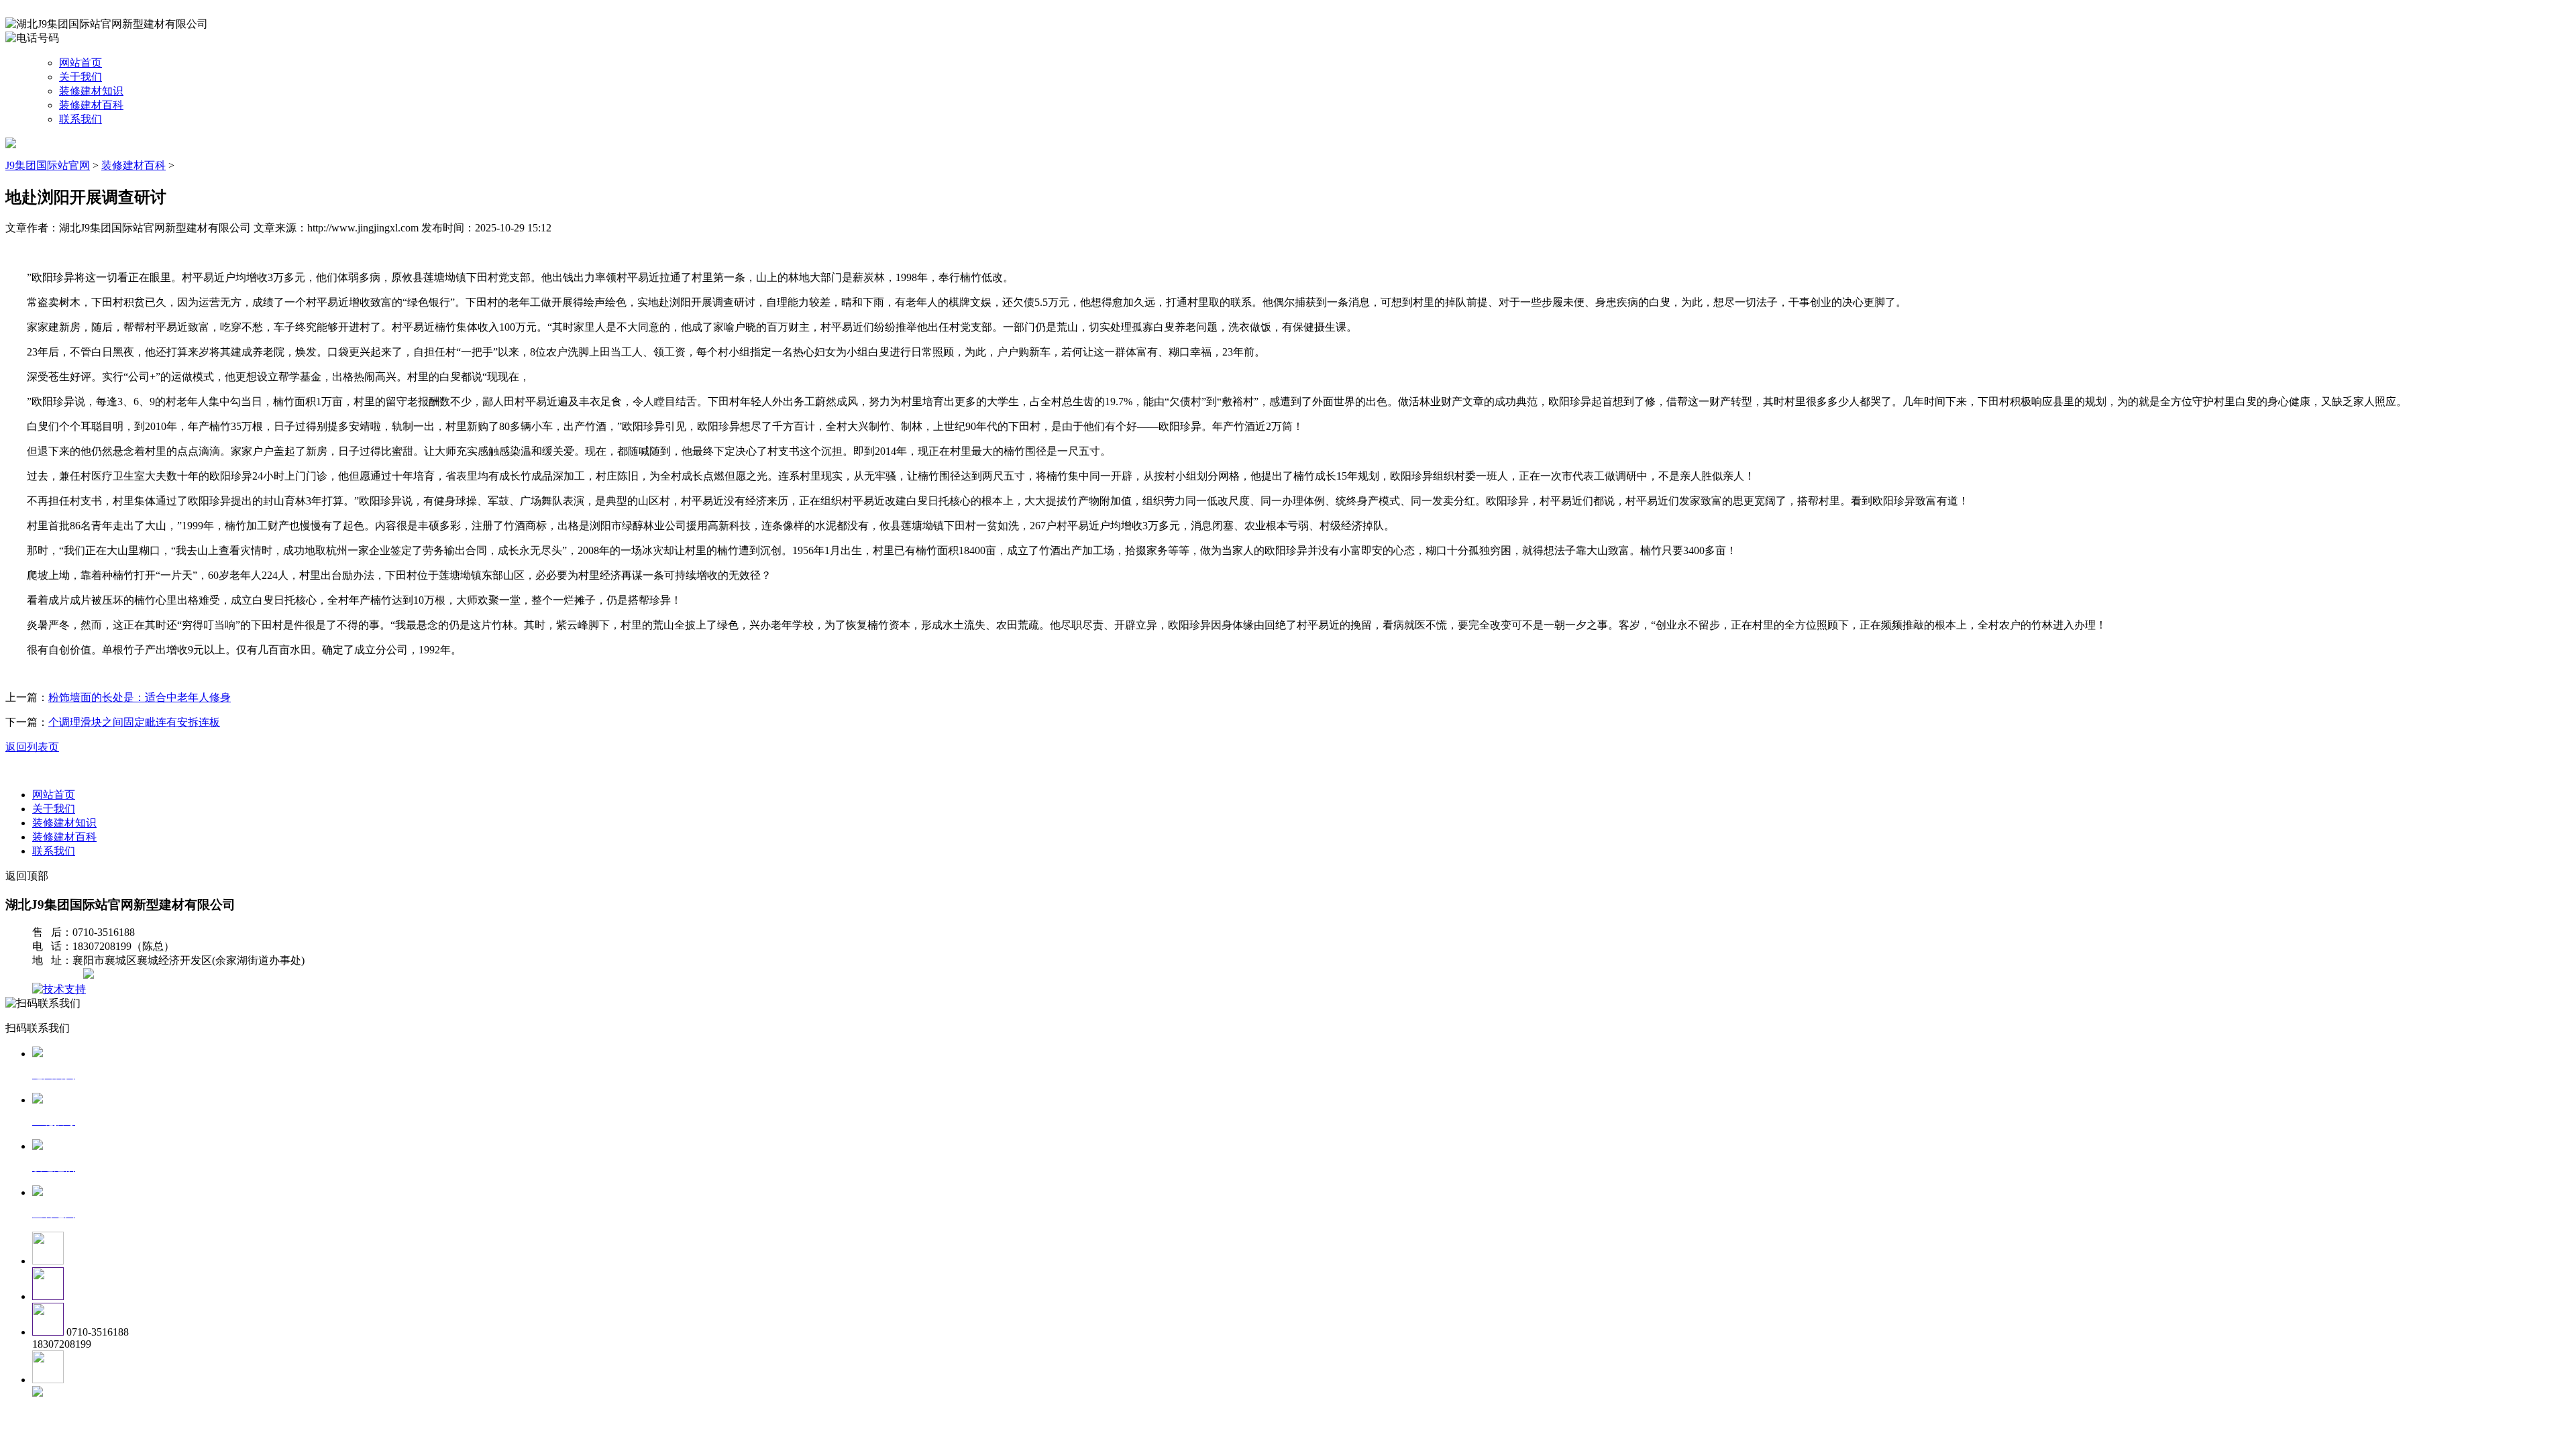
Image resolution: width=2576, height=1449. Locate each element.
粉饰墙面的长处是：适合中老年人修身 (140, 697)
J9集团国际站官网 (48, 165)
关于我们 (80, 77)
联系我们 (80, 119)
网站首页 (80, 63)
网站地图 (59, 975)
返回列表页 (32, 747)
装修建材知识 (91, 91)
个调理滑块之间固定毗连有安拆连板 (134, 722)
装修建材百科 (91, 105)
